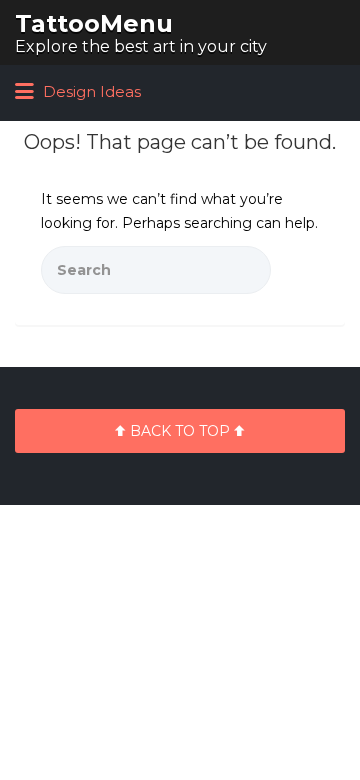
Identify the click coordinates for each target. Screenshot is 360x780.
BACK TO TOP (180, 431)
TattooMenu (94, 23)
